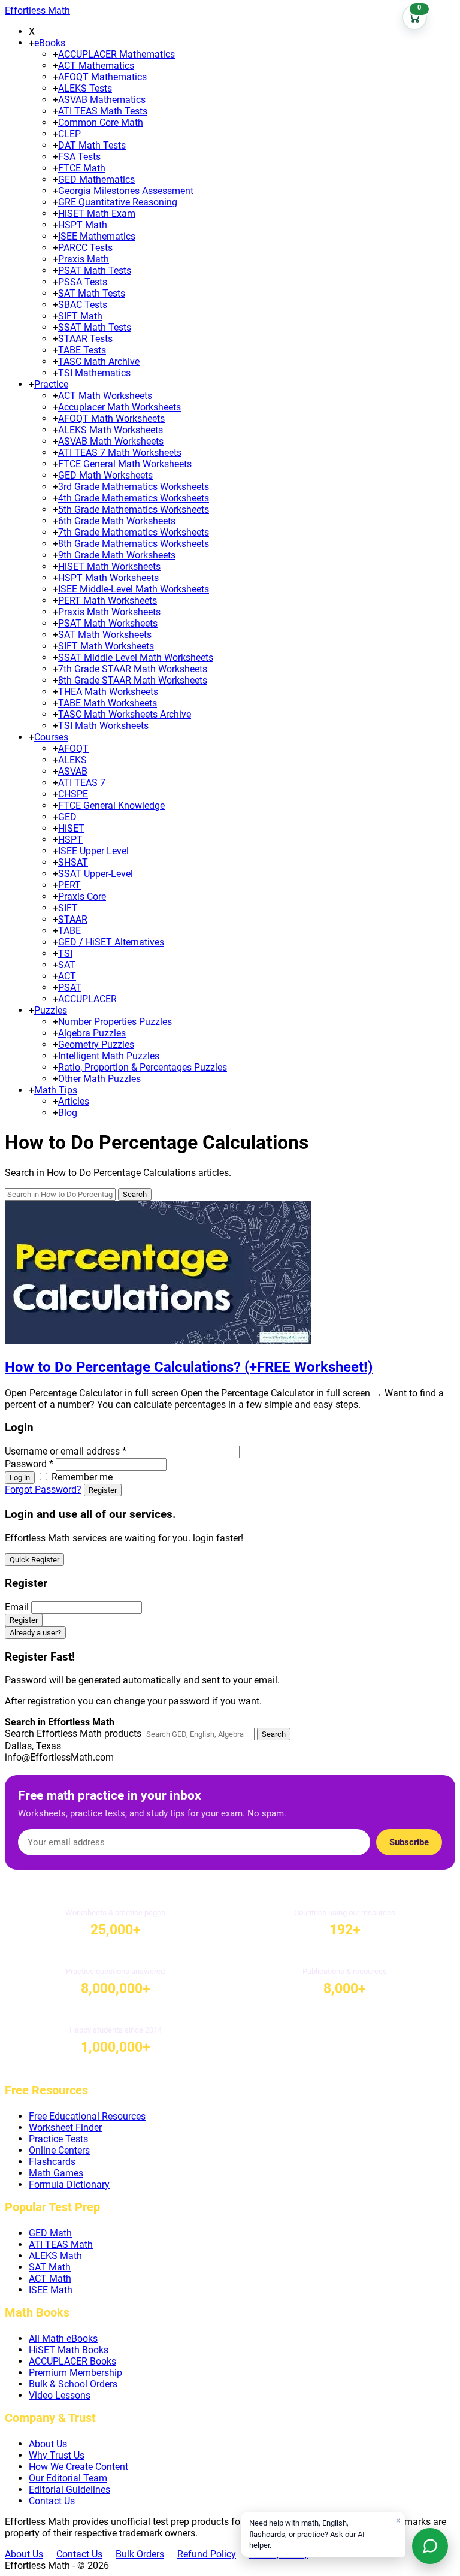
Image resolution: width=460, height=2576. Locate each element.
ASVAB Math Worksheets (111, 441)
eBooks (50, 43)
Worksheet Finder (65, 2128)
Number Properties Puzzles (115, 1022)
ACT (67, 976)
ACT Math (50, 2279)
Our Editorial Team (68, 2478)
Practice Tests (58, 2139)
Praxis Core (82, 897)
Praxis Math (84, 259)
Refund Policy (207, 2554)
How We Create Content (78, 2467)
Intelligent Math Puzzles (109, 1056)
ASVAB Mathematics (102, 100)
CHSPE (73, 794)
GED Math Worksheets (105, 475)
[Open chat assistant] (430, 2546)
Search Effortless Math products (73, 1733)
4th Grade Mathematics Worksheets (134, 498)
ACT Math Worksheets (105, 396)
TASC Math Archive (99, 362)
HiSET (71, 828)
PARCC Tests (85, 248)
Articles (74, 1101)
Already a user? (35, 1633)
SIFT (68, 908)
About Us (48, 2444)
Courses (51, 737)
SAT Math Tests (92, 293)
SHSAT (73, 862)
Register (103, 1490)
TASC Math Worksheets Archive (125, 714)
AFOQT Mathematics (102, 77)
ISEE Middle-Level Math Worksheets (134, 589)
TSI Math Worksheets (103, 726)
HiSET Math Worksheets (109, 566)
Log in (20, 1478)
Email (17, 1607)
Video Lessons (60, 2395)
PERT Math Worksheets (108, 601)
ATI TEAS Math (61, 2244)
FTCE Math (82, 168)
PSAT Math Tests (95, 270)
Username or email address (66, 1451)
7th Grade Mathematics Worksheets (134, 532)
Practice (51, 384)
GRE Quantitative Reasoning (118, 202)
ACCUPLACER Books (72, 2361)
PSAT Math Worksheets (108, 623)
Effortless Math (37, 10)
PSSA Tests (83, 282)
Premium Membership (75, 2373)
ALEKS (72, 760)
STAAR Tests (85, 339)
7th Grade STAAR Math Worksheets (133, 669)
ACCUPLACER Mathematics (116, 54)
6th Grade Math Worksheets (117, 521)
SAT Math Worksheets (105, 635)
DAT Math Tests (92, 145)
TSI (65, 953)
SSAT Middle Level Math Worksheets (136, 657)
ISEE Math (51, 2290)
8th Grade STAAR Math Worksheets (133, 680)
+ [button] (31, 43)
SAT (67, 965)
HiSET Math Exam (97, 214)
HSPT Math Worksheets (108, 578)
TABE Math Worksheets (108, 703)
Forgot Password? (43, 1490)
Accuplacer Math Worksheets (119, 407)
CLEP (69, 134)
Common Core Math (101, 123)
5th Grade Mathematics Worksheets (134, 510)
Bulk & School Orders (73, 2384)
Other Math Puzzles (99, 1079)
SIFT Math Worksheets (106, 646)
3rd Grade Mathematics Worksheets (134, 487)
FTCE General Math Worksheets (125, 464)
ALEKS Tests (85, 88)
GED (67, 817)
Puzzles (51, 1010)
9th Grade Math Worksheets (117, 555)
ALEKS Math (55, 2256)
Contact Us (52, 2501)
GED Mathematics (96, 179)
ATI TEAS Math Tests (103, 111)
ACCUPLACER (87, 999)
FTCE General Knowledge (111, 805)
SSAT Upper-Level (96, 874)
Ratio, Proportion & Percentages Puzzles (143, 1067)
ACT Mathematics (96, 66)
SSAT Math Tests (95, 327)
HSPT (70, 840)
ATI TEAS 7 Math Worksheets (120, 453)
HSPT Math (83, 225)
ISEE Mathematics (97, 236)
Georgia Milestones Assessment (126, 191)
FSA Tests (79, 157)
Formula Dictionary (69, 2185)
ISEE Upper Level (93, 851)
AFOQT (73, 749)
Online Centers (59, 2150)
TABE (69, 931)
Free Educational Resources (87, 2116)
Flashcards (52, 2162)
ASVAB (73, 771)
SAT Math (50, 2267)
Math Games (56, 2173)
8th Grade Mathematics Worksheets (134, 544)
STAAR (73, 919)
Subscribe (409, 1842)
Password (29, 1464)
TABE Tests (82, 350)
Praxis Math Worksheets (109, 612)
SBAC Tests (83, 305)
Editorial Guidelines (69, 2489)
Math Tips (56, 1090)
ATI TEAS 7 (82, 783)
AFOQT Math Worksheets (111, 418)
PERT (69, 885)
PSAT (70, 988)
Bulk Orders (140, 2554)
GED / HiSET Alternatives (111, 942)
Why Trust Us (57, 2455)
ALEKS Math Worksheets (111, 430)
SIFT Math (80, 316)
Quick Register (34, 1560)
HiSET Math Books (69, 2350)
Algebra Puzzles (92, 1033)
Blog (68, 1113)
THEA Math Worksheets (108, 692)
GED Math (50, 2233)
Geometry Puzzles (96, 1044)
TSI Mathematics (94, 373)
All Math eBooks (63, 2338)
